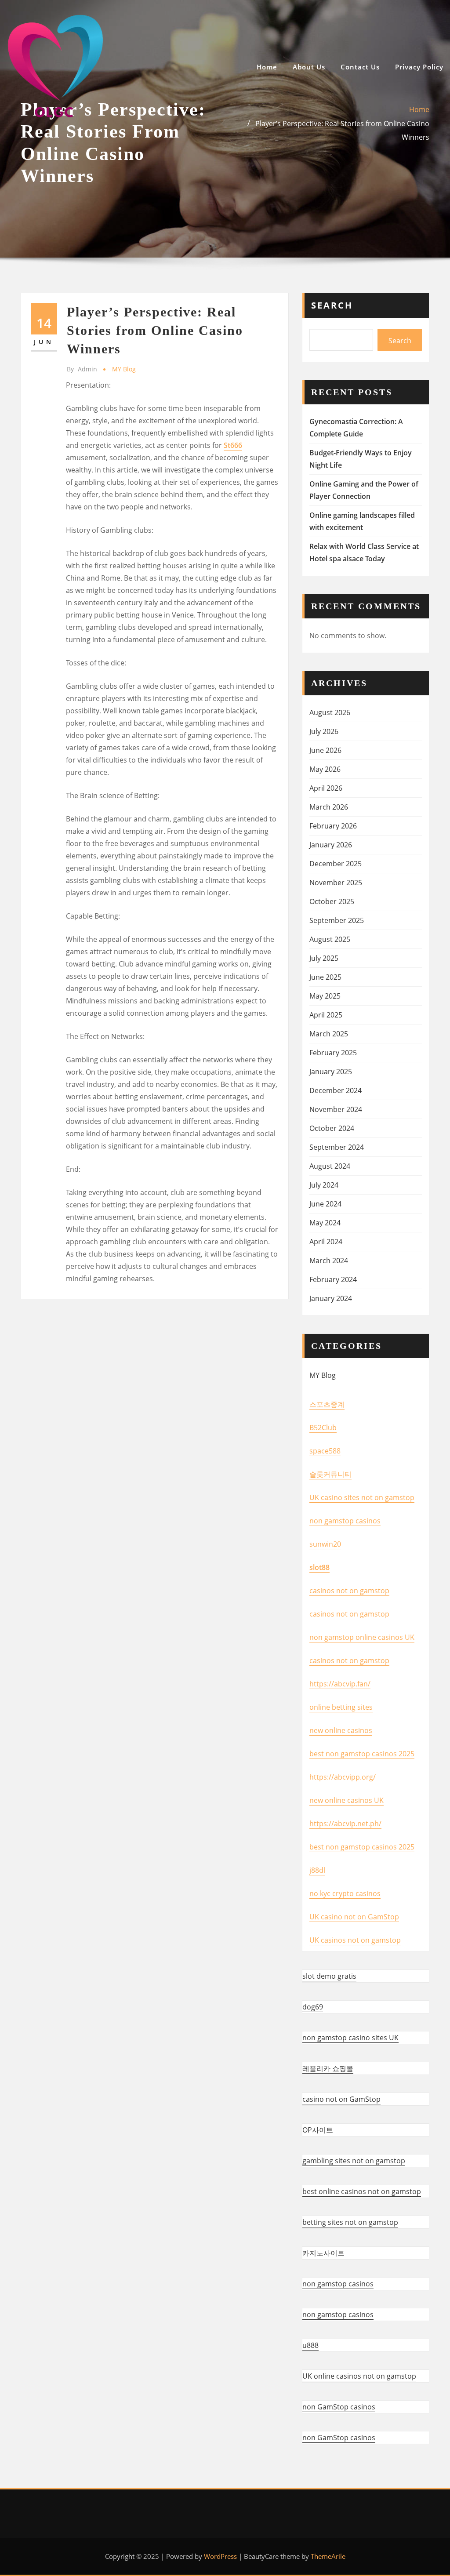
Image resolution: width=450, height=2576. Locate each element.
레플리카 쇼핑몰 (328, 2068)
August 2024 (330, 1166)
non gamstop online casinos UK (362, 1637)
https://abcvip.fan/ (340, 1684)
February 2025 (333, 1053)
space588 (325, 1451)
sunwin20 (325, 1544)
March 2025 (329, 1034)
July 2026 (324, 731)
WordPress (220, 2556)
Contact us (360, 67)
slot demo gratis (329, 1976)
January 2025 (331, 1072)
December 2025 (336, 864)
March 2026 (329, 807)
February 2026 (333, 826)
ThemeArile (328, 2556)
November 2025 (336, 883)
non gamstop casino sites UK (350, 2038)
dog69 (313, 2007)
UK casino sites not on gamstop (362, 1497)
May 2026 (325, 769)
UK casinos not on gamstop (355, 1940)
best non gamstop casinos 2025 (362, 1754)
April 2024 (326, 1242)
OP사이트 (318, 2130)
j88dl (317, 1870)
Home (267, 67)
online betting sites (341, 1707)
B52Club (323, 1428)
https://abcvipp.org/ (343, 1777)
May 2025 (325, 996)
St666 (233, 445)
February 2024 (333, 1279)
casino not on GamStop (341, 2099)
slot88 (319, 1567)
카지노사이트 (323, 2253)
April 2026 (326, 788)
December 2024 (336, 1090)
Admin (82, 369)
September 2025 (337, 920)
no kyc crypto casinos (345, 1893)
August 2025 (330, 939)
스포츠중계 (327, 1404)
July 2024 (324, 1185)
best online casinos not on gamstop (362, 2191)
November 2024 (336, 1109)
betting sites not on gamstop (350, 2222)
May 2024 (325, 1223)
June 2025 (325, 977)
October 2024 (332, 1128)
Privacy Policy (419, 67)
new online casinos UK (347, 1800)
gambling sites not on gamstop (354, 2161)
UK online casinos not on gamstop (359, 2376)
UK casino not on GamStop (354, 1917)
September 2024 (337, 1147)
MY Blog (124, 369)
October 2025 (332, 901)
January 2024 (331, 1298)
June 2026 (325, 750)
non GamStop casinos (339, 2407)
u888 (310, 2345)
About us (309, 67)
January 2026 (331, 845)
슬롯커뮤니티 (330, 1474)
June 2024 (325, 1204)
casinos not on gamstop (349, 1591)
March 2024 (329, 1261)
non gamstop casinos (345, 1521)
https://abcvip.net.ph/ (345, 1824)
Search (332, 305)
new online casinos (341, 1730)
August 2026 (330, 712)
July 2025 (324, 958)
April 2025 (326, 1015)
